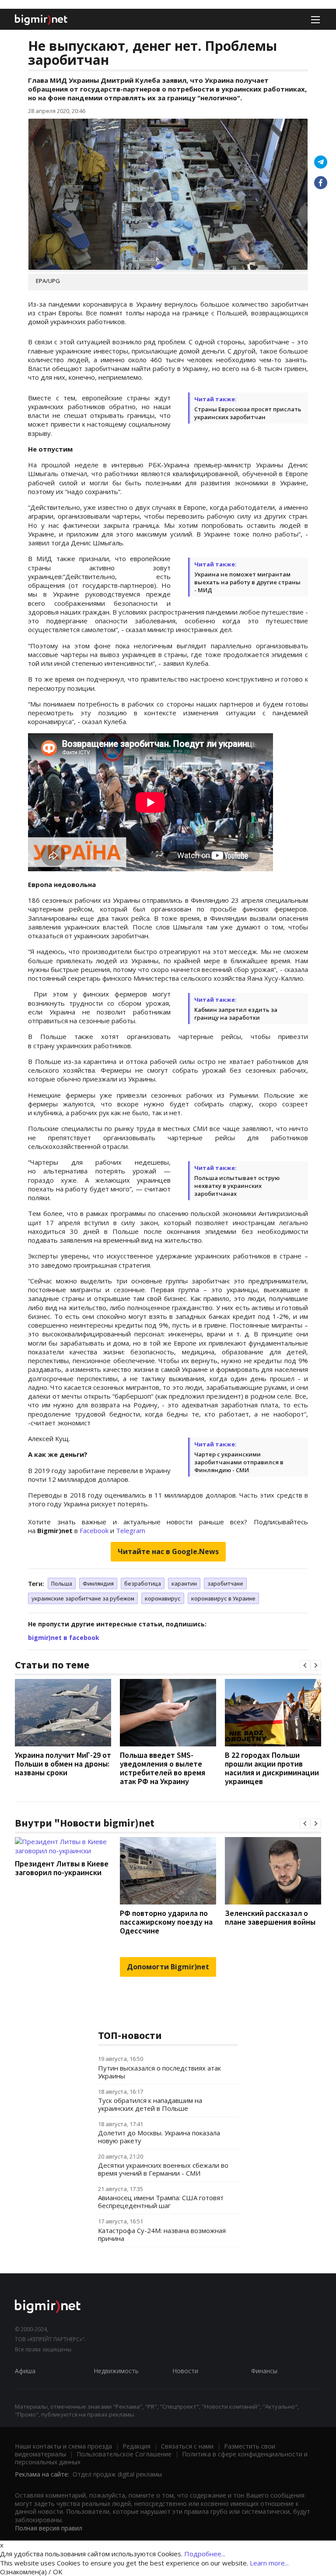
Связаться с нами (187, 2446)
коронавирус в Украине (223, 1598)
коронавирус (163, 1598)
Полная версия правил (49, 2528)
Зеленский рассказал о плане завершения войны (270, 1917)
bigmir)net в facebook (64, 1638)
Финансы (264, 2371)
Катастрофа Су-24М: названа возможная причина (162, 2234)
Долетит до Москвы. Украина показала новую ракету (159, 2137)
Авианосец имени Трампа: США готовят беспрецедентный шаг (161, 2201)
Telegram (131, 1530)
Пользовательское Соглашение (124, 2454)
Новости (185, 2371)
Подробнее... (205, 2554)
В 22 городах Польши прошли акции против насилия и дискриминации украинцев (272, 1768)
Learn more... (269, 2563)
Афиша (25, 2371)
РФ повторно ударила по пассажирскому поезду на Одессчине (166, 1922)
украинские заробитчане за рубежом (83, 1598)
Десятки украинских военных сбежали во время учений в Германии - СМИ (163, 2169)
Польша (62, 1583)
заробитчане (225, 1583)
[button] (305, 1665)
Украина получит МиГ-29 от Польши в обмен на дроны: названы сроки (63, 1764)
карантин (184, 1583)
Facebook (94, 1530)
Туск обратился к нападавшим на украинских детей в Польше (150, 2104)
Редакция (136, 2446)
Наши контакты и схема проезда (63, 2446)
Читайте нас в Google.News (168, 1551)
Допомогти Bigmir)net (168, 1967)
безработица (143, 1583)
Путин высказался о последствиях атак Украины (159, 2072)
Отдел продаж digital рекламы (117, 2474)
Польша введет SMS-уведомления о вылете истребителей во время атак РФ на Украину (163, 1768)
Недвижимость (116, 2371)
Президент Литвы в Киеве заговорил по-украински (62, 1868)
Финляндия (98, 1583)
